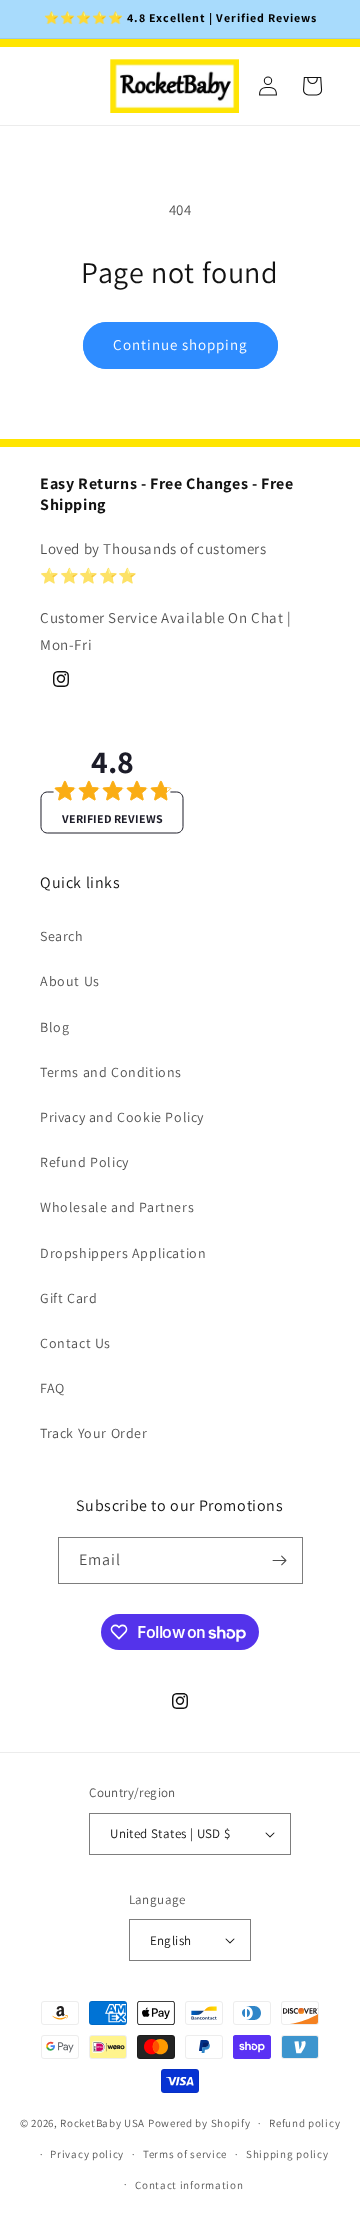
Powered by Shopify (199, 2123)
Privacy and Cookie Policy (122, 1117)
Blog (54, 1027)
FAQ (52, 1388)
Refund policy (304, 2123)
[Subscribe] (280, 1560)
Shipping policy (287, 2154)
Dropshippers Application (123, 1253)
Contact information (189, 2185)
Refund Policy (84, 1162)
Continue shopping (180, 344)
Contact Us (75, 1343)
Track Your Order (94, 1433)
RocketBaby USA (102, 2123)
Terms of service (185, 2154)
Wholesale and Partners (117, 1207)
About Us (70, 981)
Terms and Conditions (111, 1072)
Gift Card (68, 1298)
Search (62, 936)
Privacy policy (87, 2154)
